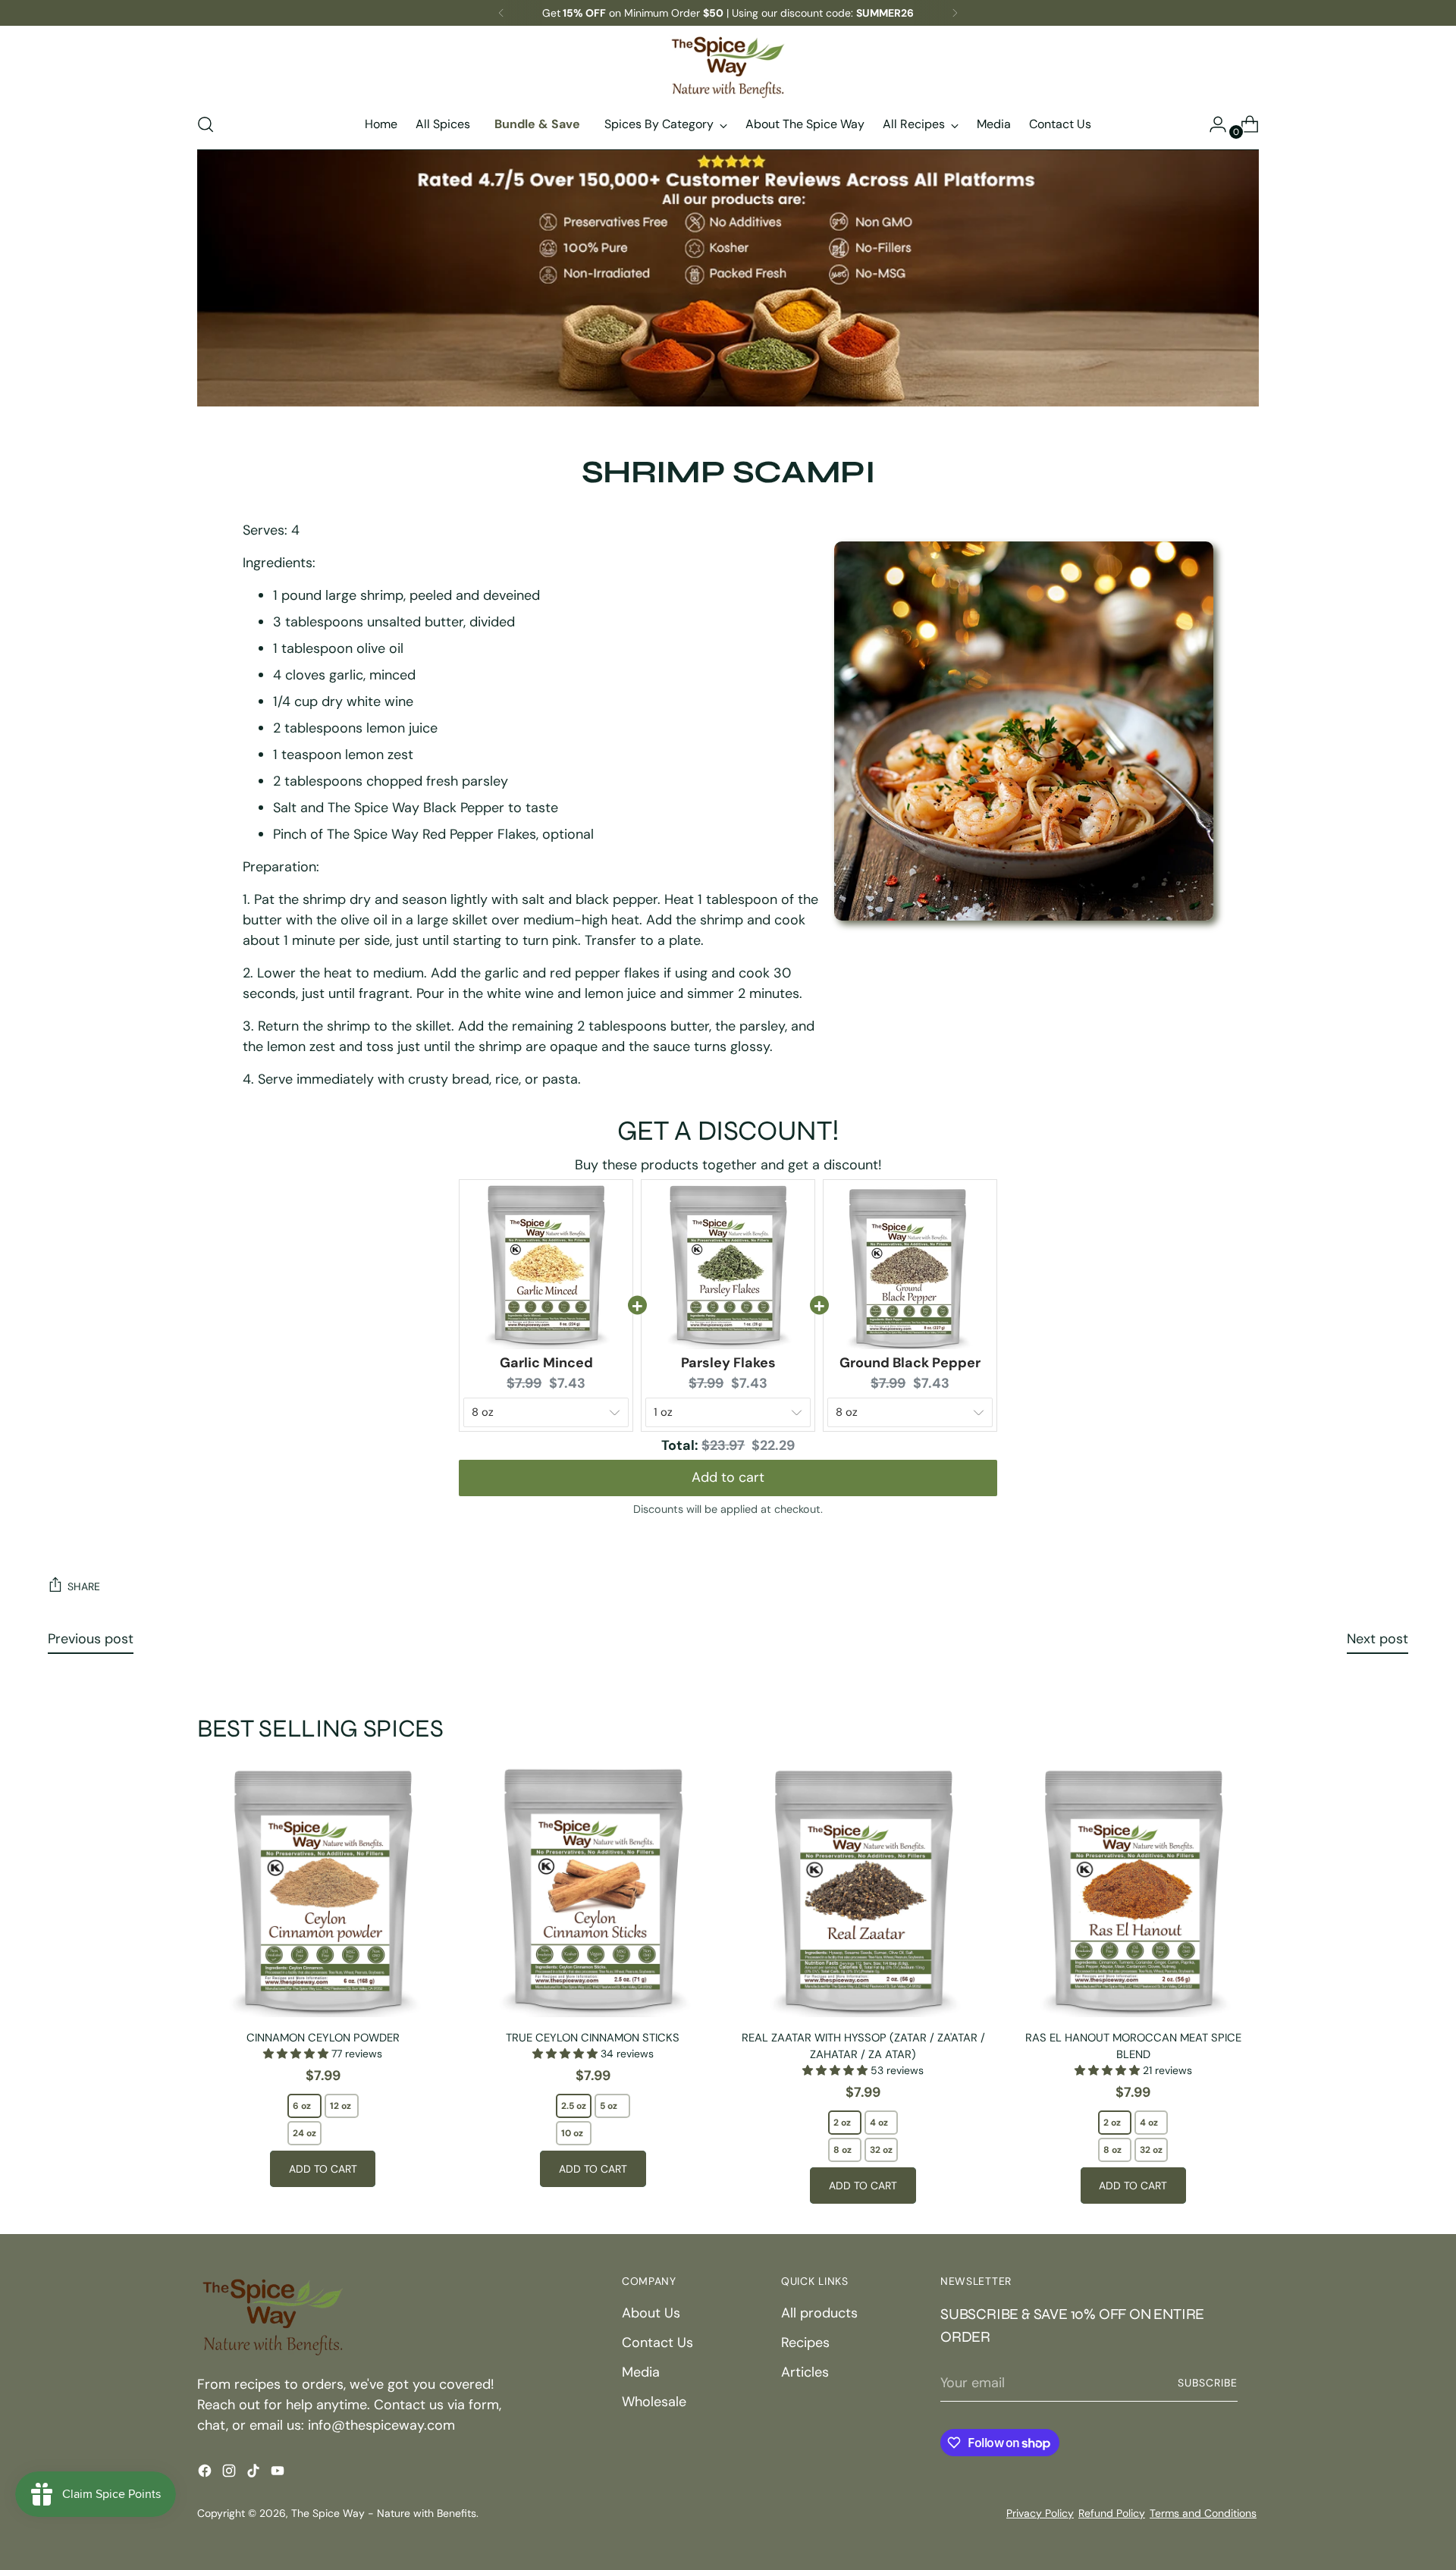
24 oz (304, 2133)
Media (641, 2372)
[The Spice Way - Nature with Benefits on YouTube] (279, 2474)
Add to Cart (323, 2169)
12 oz (340, 2106)
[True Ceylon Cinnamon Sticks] (593, 1892)
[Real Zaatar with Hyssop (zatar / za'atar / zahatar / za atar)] (863, 1892)
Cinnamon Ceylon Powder (323, 2038)
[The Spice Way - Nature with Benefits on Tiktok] (255, 2474)
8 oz (843, 2150)
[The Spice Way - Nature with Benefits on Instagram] (231, 2474)
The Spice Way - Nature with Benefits (384, 2513)
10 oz (572, 2133)
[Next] (955, 13)
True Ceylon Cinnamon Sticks (593, 2038)
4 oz (879, 2123)
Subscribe (1208, 2383)
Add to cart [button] (728, 1473)
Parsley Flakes (728, 1363)
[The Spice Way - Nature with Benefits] (728, 67)
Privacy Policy (1040, 2513)
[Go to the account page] (1212, 124)
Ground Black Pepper (910, 1363)
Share (84, 1586)
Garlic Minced (546, 1363)
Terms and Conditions (1203, 2513)
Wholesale (654, 2402)
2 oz (842, 2123)
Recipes (805, 2342)
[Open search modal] (206, 124)
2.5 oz (574, 2106)
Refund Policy (1112, 2513)
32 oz (881, 2150)
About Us (651, 2313)
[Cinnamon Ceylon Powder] (323, 1892)
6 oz (302, 2106)
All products (819, 2313)
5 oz (609, 2106)
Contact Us (657, 2342)
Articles (805, 2372)
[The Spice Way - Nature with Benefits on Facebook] (206, 2474)
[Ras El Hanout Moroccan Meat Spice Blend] (1133, 1892)
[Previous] (501, 13)
